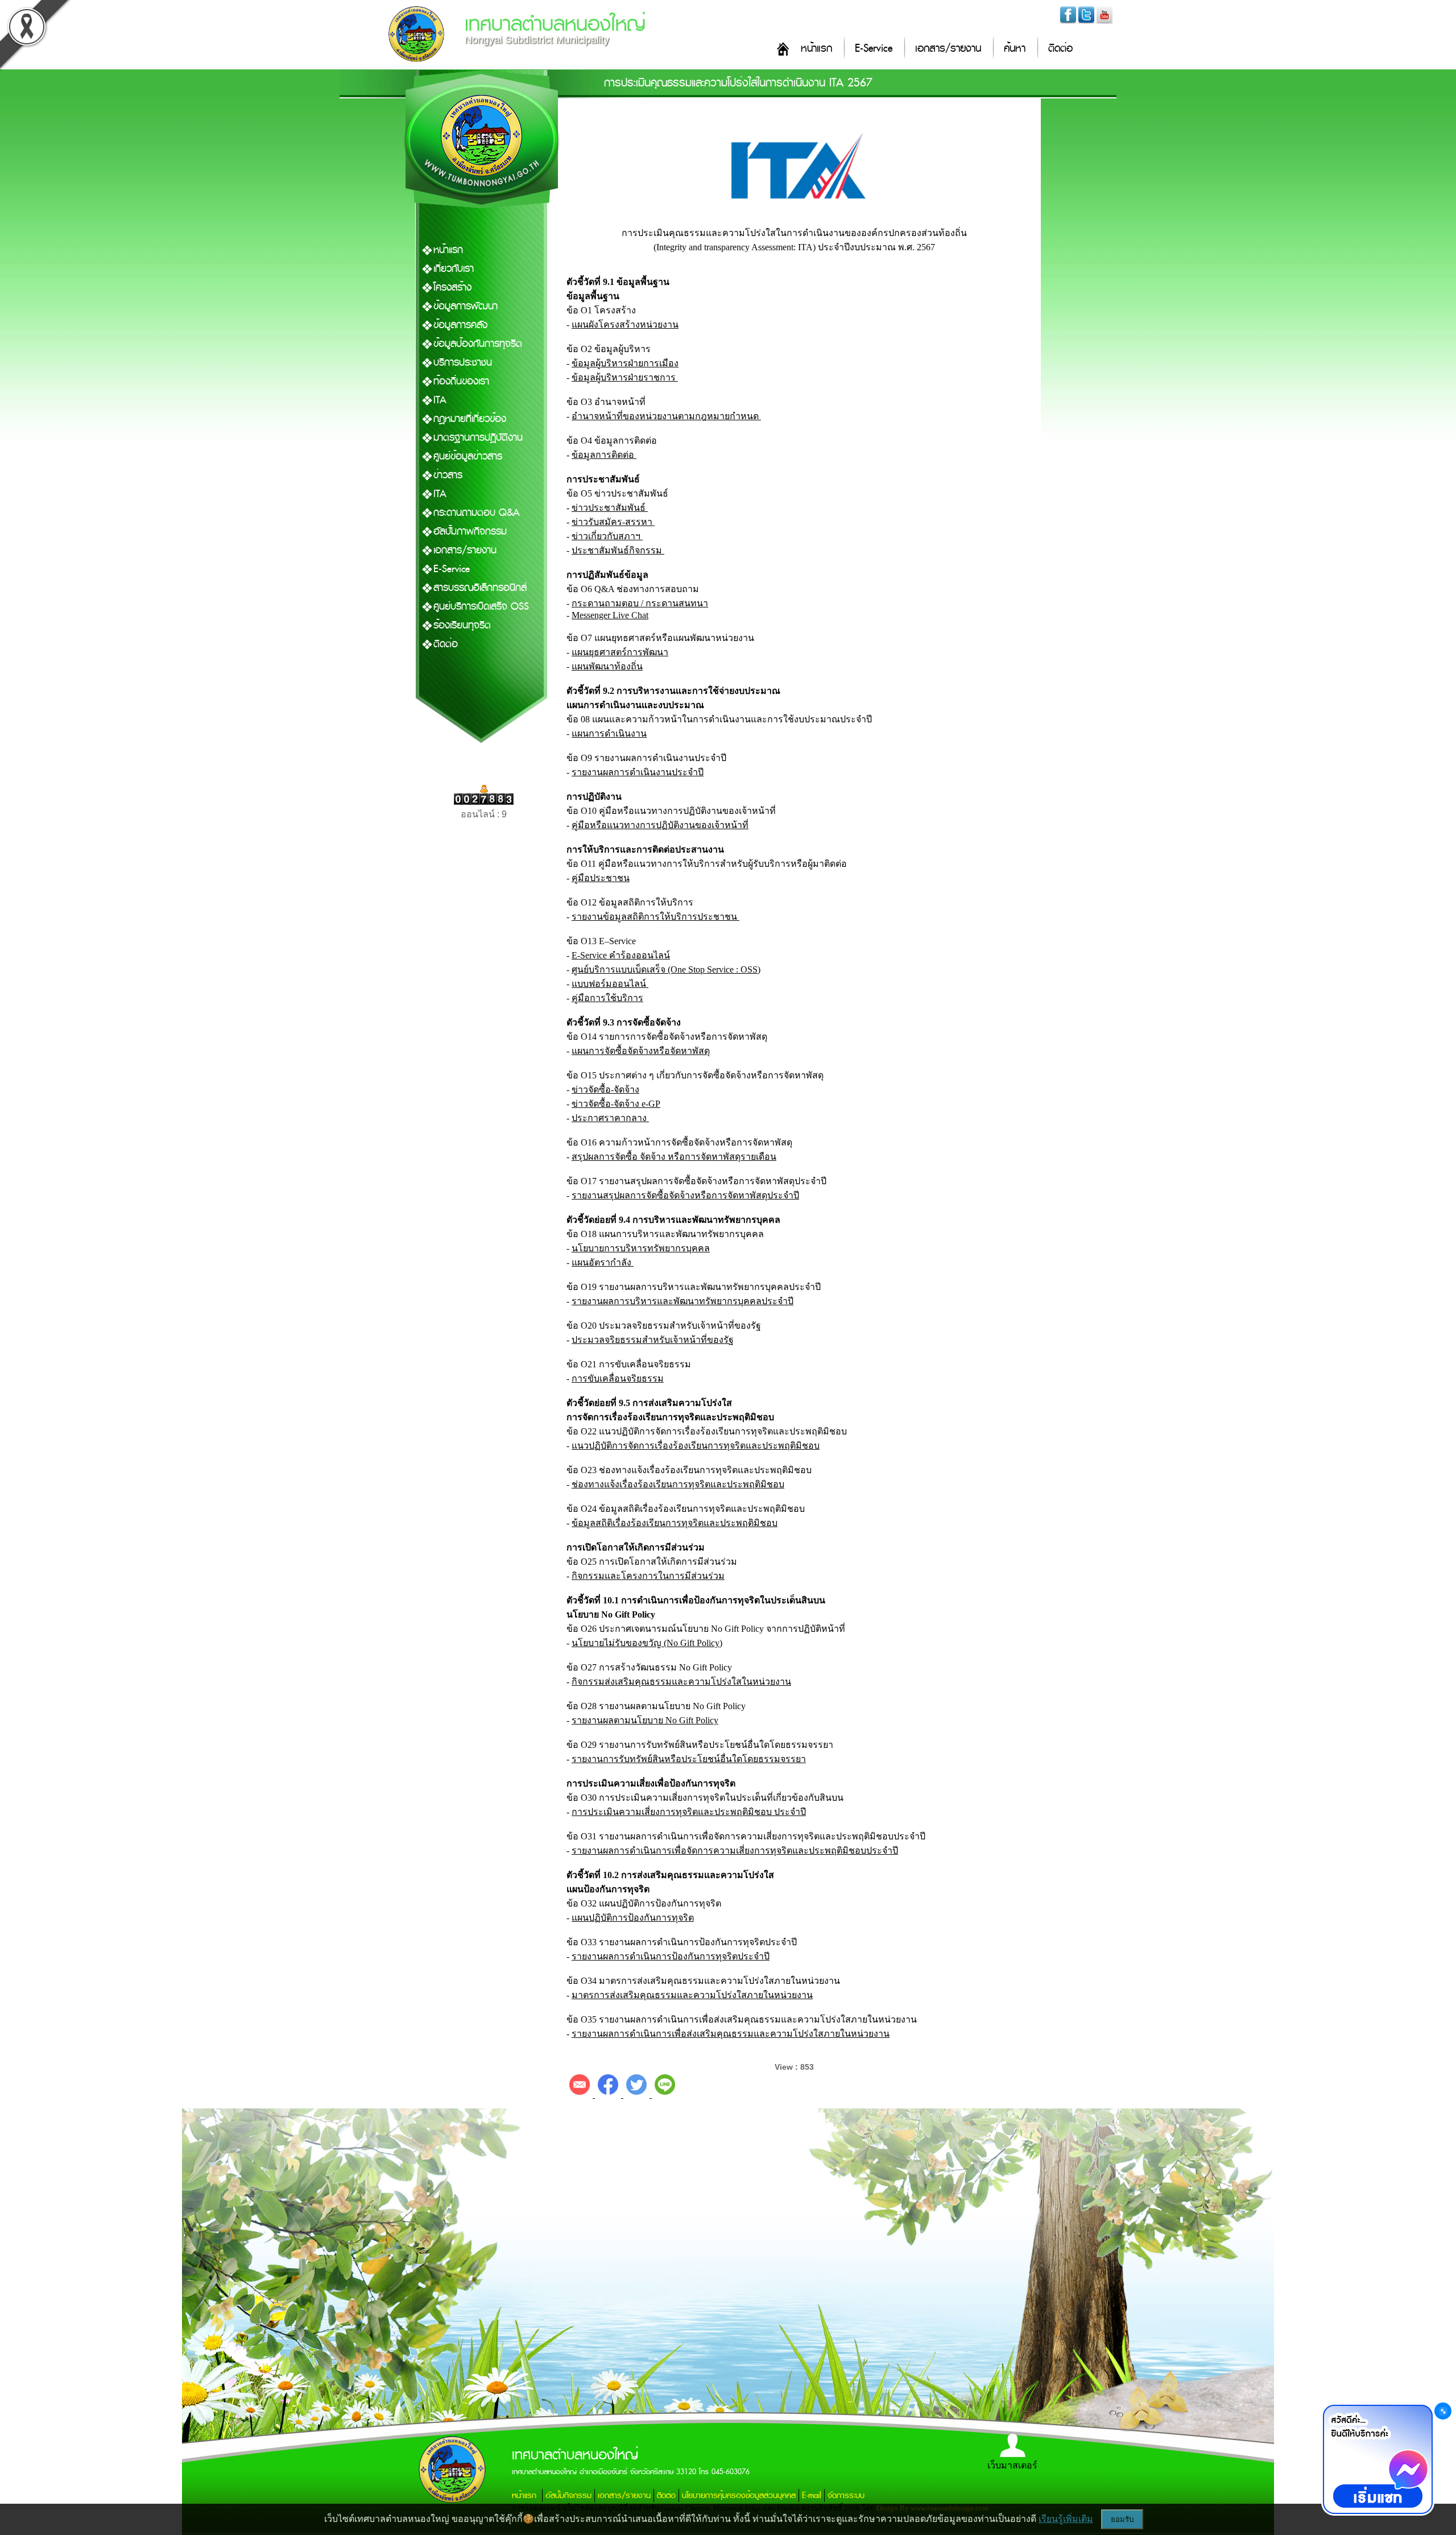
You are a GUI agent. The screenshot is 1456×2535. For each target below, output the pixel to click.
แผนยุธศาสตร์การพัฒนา (620, 652)
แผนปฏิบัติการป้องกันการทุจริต (633, 1918)
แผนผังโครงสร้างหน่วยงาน (625, 324)
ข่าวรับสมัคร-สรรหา (613, 522)
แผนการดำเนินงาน (609, 733)
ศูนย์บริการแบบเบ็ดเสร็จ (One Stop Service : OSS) (666, 969)
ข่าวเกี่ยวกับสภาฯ (607, 536)
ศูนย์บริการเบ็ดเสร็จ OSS (481, 607)
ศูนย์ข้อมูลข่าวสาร (468, 456)
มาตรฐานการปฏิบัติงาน (478, 438)
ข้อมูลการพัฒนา (466, 306)
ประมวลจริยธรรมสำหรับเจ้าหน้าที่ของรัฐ (653, 1340)
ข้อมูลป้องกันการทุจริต (478, 344)
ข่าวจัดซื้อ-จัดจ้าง (605, 1089)
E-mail (812, 2495)
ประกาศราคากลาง (610, 1118)
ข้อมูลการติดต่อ (604, 455)
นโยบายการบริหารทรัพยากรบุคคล (641, 1248)
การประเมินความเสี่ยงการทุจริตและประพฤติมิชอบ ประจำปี (689, 1812)
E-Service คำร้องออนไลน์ (621, 955)
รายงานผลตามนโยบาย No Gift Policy (645, 1720)
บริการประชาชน (463, 363)
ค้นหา (1015, 49)
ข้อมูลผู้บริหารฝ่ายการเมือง (625, 363)
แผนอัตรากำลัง (603, 1262)
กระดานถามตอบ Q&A (477, 513)
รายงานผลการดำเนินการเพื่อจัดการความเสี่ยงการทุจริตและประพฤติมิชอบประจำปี (735, 1850)
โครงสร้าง (452, 288)
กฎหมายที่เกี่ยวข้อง (470, 419)
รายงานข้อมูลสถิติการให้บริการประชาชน (655, 917)
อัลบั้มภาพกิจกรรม (470, 532)
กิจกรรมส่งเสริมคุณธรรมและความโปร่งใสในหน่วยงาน (681, 1682)
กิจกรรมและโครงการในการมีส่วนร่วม (648, 1576)
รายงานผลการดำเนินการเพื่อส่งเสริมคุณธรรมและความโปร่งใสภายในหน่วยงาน (731, 2034)
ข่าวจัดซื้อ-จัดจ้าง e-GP (616, 1104)
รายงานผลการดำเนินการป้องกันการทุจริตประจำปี (671, 1956)
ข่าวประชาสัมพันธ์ (610, 508)
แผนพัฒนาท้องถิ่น (607, 666)
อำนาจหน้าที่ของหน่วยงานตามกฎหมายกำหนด (666, 416)
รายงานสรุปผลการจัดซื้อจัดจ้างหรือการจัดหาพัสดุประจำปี (685, 1195)
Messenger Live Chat (610, 615)
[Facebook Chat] (1378, 2459)
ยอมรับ (1122, 2519)
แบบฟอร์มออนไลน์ (610, 984)
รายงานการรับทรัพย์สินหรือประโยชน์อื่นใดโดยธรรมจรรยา (689, 1759)
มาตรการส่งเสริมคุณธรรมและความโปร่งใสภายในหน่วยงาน (692, 1995)
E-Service (874, 49)
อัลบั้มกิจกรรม (568, 2495)
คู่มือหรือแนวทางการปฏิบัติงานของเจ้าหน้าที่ (660, 825)
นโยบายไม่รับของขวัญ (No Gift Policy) (647, 1643)
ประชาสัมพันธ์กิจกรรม (618, 550)
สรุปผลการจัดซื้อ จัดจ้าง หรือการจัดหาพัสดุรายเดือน (674, 1157)
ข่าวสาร (448, 475)
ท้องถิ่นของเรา (461, 381)
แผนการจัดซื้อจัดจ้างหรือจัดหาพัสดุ (641, 1051)
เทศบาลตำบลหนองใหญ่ (555, 24)
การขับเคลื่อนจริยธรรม (618, 1378)
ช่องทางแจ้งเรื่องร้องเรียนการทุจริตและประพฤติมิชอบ (678, 1484)
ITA (440, 400)
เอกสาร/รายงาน (948, 49)
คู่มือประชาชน (601, 878)
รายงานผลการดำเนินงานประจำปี (638, 772)
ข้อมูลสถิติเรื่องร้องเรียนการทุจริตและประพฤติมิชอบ (675, 1523)
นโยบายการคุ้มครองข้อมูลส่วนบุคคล (739, 2495)
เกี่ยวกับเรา (454, 269)
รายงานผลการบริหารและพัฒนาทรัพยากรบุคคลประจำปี (682, 1301)
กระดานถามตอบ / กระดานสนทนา (640, 603)
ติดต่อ (1060, 49)
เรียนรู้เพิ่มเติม (1066, 2519)
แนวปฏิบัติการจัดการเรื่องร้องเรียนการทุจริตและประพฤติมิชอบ (696, 1446)
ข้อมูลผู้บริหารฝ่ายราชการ (625, 377)
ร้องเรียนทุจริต (462, 625)
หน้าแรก (816, 49)
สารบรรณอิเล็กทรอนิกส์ (480, 588)
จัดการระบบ (846, 2495)
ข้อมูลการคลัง (460, 325)
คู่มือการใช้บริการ (607, 998)
